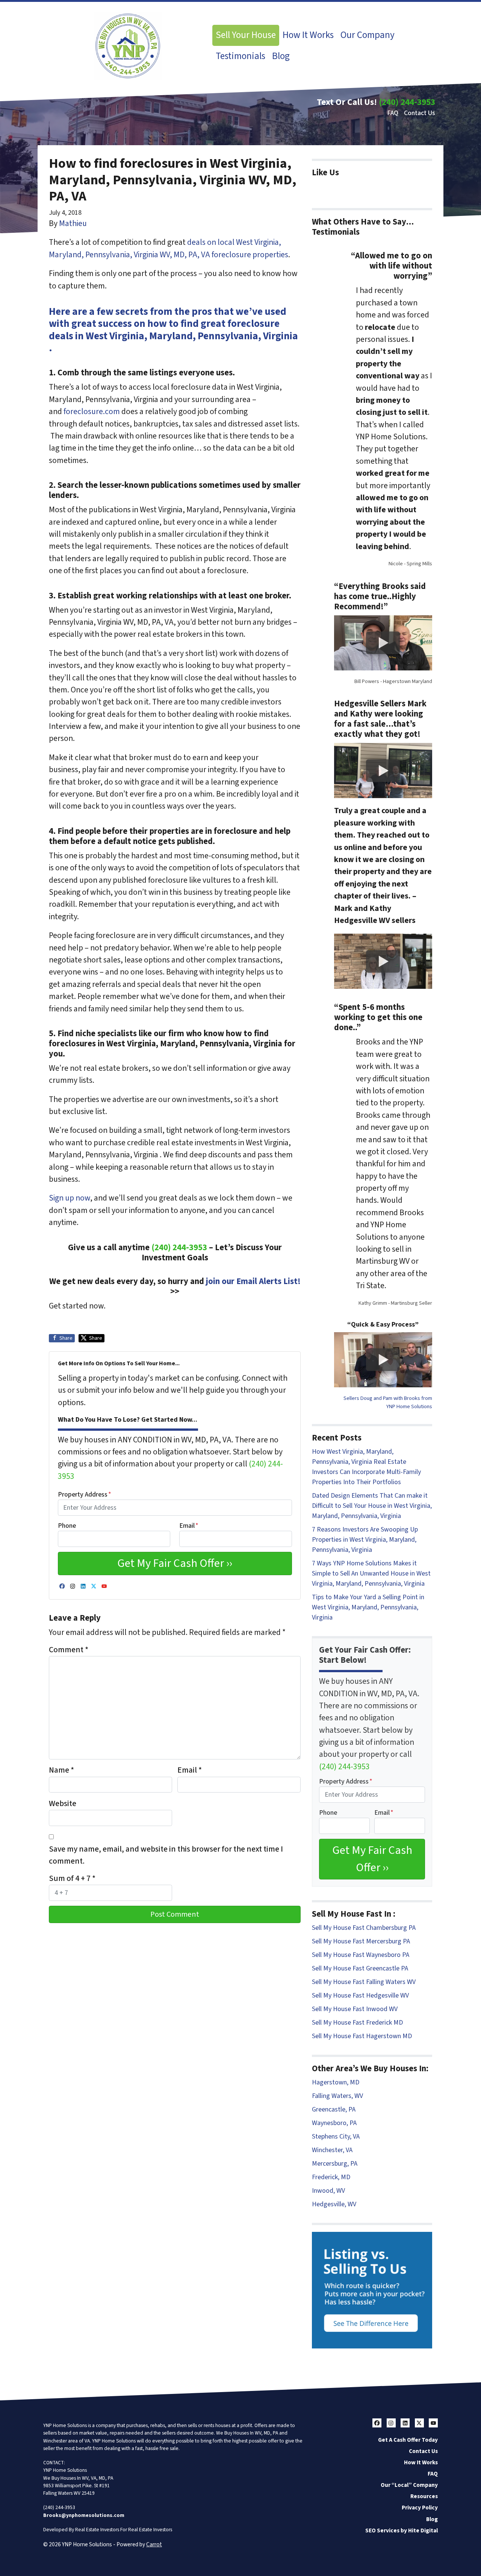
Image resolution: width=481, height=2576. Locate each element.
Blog (281, 56)
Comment (69, 1650)
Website (63, 1804)
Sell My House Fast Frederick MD (357, 2023)
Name (61, 1770)
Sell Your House (246, 35)
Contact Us (420, 113)
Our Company (368, 35)
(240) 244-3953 (407, 102)
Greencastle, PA (334, 2109)
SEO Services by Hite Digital (402, 2530)
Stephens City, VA (336, 2137)
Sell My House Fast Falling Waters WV (364, 1982)
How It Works (308, 35)
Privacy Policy (420, 2508)
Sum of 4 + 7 (72, 1878)
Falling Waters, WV (337, 2096)
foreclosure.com (92, 412)
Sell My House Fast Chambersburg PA (364, 1928)
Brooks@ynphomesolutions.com (84, 2515)
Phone (67, 1526)
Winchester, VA (332, 2150)
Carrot (154, 2544)
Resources (424, 2496)
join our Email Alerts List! (252, 1281)
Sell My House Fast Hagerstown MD (362, 2036)
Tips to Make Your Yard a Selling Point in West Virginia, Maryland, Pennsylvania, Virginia (368, 1607)
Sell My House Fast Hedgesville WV (360, 1995)
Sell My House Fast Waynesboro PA (361, 1955)
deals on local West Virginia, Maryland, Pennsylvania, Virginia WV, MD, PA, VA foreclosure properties (169, 248)
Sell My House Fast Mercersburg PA (361, 1941)
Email (189, 1526)
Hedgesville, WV (334, 2204)
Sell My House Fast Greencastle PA (360, 1968)
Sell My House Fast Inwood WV (355, 2009)
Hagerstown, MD (336, 2082)
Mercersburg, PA (335, 2164)
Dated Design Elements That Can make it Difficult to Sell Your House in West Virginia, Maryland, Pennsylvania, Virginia (372, 1506)
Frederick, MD (331, 2177)
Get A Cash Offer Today (408, 2440)
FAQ (393, 113)
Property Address (85, 1494)
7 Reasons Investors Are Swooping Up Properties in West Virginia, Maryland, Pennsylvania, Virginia (365, 1540)
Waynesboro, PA (334, 2123)
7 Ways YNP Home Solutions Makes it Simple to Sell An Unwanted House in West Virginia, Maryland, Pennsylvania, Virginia (371, 1573)
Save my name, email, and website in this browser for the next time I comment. (166, 1855)
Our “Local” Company (409, 2485)
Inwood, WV (328, 2191)
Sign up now (70, 1198)
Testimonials (240, 56)
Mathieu (73, 224)
